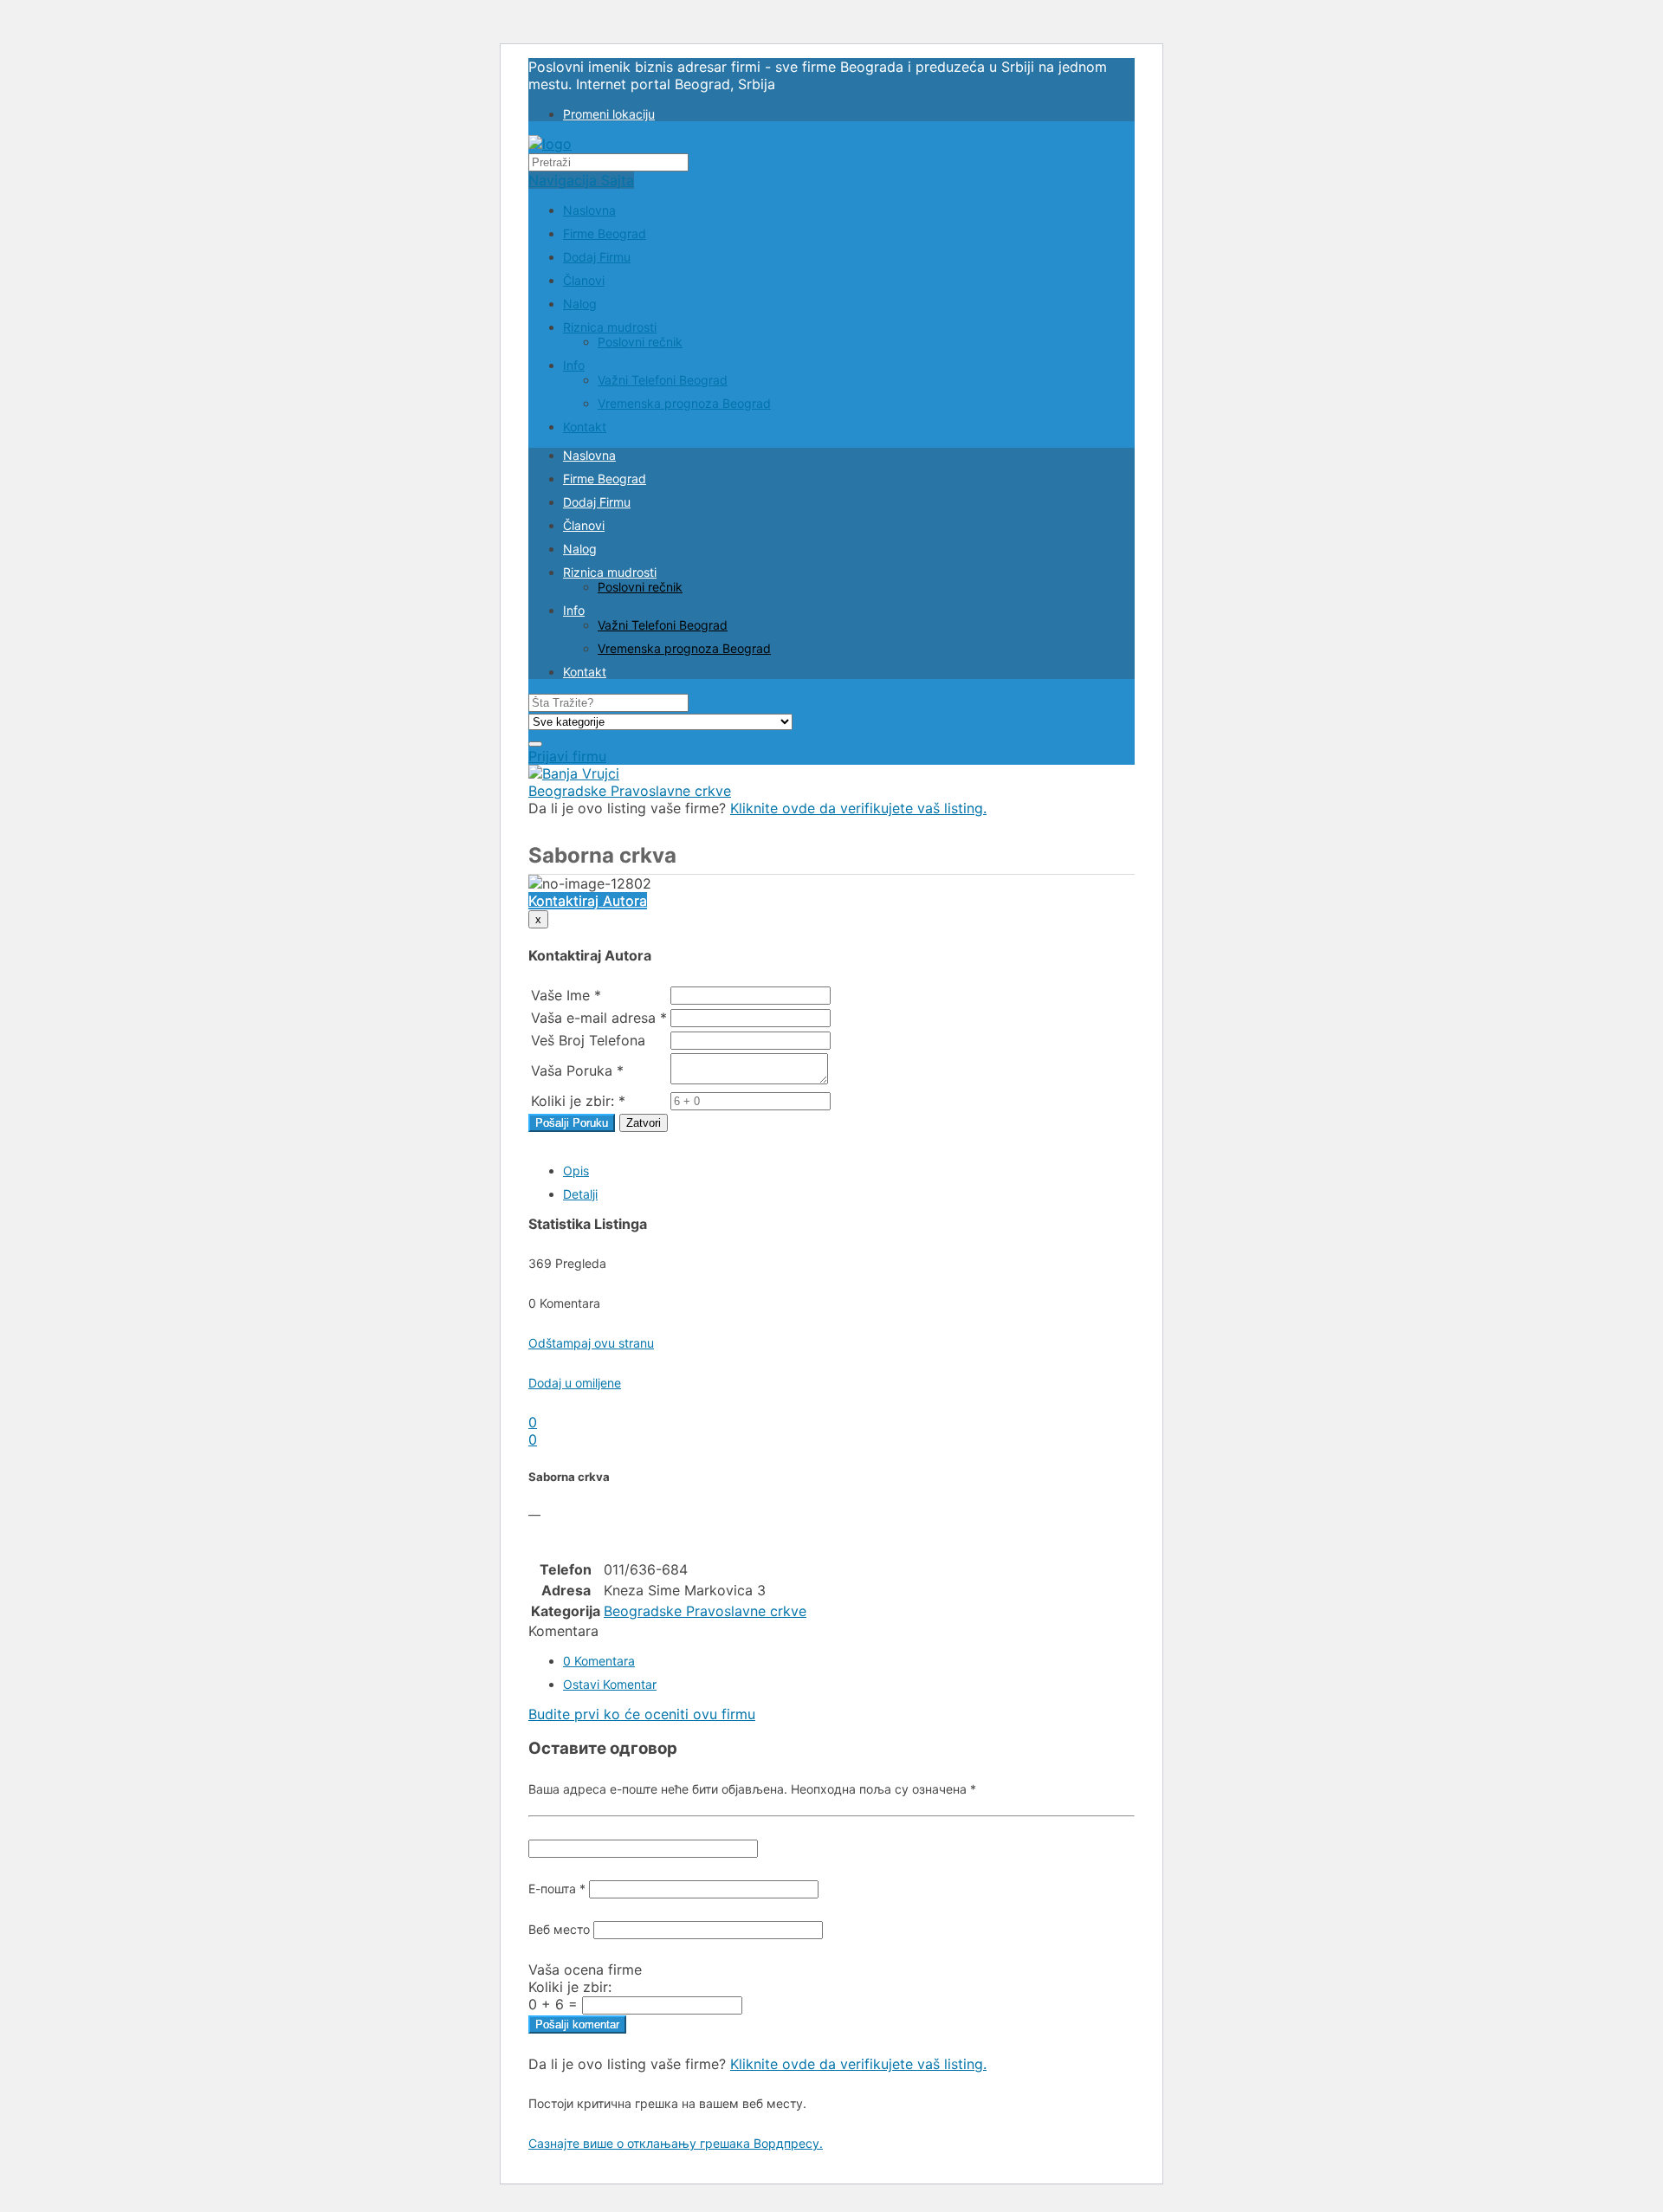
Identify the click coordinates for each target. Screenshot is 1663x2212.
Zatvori (644, 1123)
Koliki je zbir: (570, 1987)
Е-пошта (557, 1889)
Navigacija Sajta (581, 180)
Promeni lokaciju (609, 114)
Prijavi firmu (567, 756)
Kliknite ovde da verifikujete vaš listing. (858, 808)
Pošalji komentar (577, 2024)
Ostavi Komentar (610, 1684)
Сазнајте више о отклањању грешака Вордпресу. (676, 2143)
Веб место (559, 1929)
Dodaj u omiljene (575, 1383)
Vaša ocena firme (585, 1969)
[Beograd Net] (550, 144)
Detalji (580, 1194)
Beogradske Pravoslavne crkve (630, 791)
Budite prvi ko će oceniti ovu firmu (642, 1714)
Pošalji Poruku (572, 1123)
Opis (576, 1171)
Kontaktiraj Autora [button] (588, 901)
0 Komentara (599, 1661)
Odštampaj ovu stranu (591, 1343)
